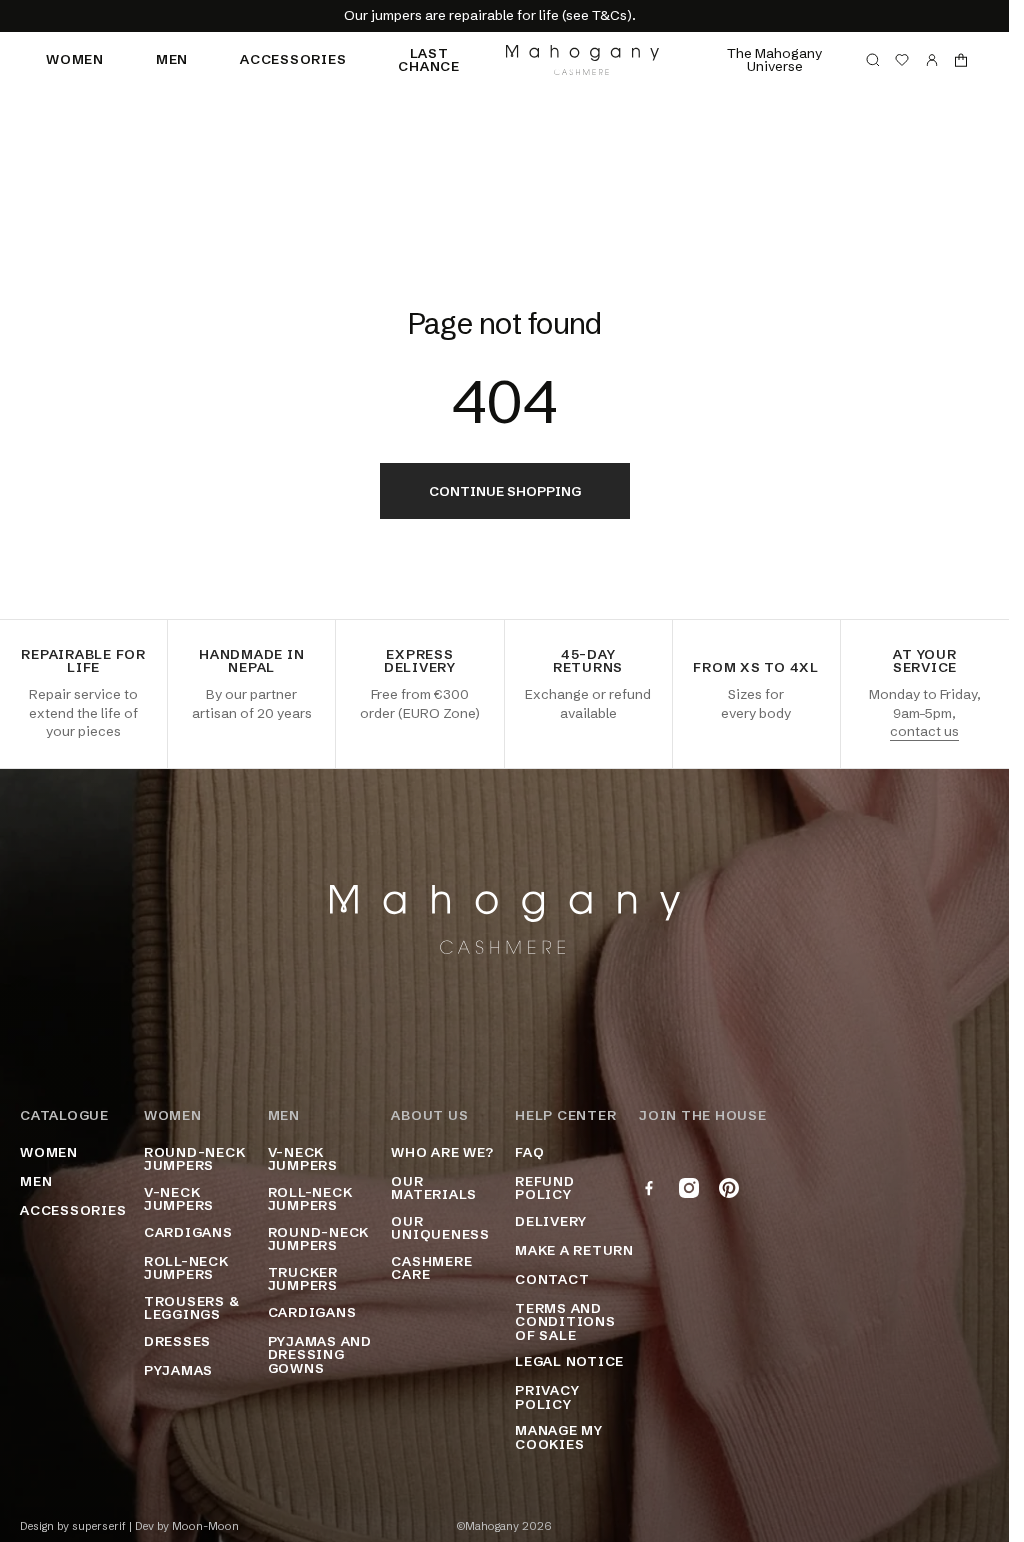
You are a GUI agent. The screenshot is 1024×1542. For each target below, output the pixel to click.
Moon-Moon (205, 1526)
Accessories (293, 59)
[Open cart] (961, 60)
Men (172, 59)
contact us (924, 731)
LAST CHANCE (429, 60)
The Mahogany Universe (774, 60)
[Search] (873, 60)
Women (75, 59)
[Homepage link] (582, 60)
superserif (99, 1526)
